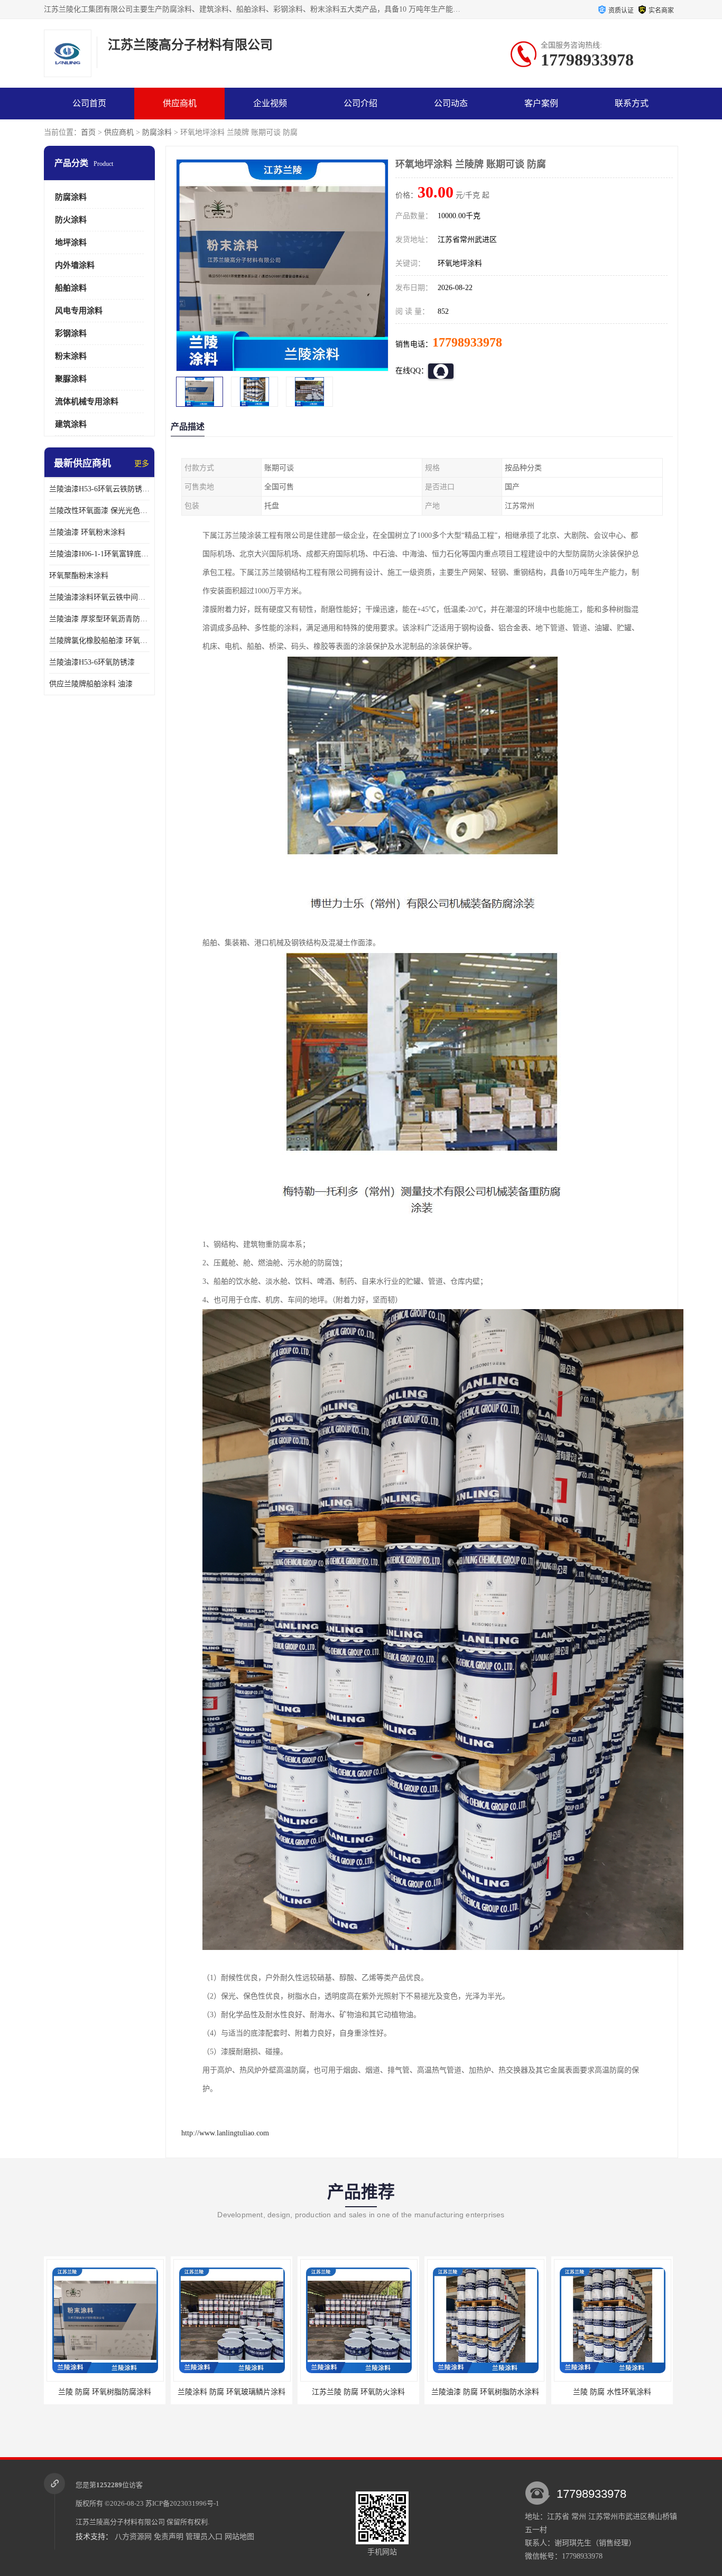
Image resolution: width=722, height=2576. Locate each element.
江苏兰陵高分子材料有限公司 (120, 2522)
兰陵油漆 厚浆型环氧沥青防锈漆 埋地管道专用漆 (99, 619)
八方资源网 (133, 2537)
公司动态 (451, 103)
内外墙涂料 (75, 265)
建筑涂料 (71, 424)
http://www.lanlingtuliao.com (225, 2133)
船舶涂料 (71, 288)
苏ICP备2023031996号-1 (182, 2503)
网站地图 (239, 2537)
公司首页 (89, 103)
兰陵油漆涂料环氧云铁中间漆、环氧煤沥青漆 (99, 597)
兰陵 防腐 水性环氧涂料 (485, 2392)
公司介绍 (360, 103)
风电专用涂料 (79, 311)
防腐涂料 (157, 132)
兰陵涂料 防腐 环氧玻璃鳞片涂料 (105, 2392)
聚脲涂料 (71, 379)
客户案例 (541, 103)
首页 (88, 132)
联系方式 (632, 103)
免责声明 (169, 2537)
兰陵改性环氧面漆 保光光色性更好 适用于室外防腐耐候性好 (99, 511)
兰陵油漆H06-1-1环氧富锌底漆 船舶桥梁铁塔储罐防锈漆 (99, 554)
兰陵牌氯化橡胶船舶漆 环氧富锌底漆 (99, 641)
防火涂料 (71, 220)
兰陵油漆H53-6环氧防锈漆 (92, 662)
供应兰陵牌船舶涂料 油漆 (91, 684)
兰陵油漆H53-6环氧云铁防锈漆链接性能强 (99, 489)
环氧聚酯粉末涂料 (79, 576)
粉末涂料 (71, 356)
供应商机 (180, 103)
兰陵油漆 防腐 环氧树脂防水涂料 (358, 2392)
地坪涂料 (71, 242)
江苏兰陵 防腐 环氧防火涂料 (232, 2392)
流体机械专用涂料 (87, 402)
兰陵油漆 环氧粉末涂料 (87, 532)
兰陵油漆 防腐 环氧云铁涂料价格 (612, 2392)
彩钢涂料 (71, 333)
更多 (142, 464)
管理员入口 (204, 2537)
